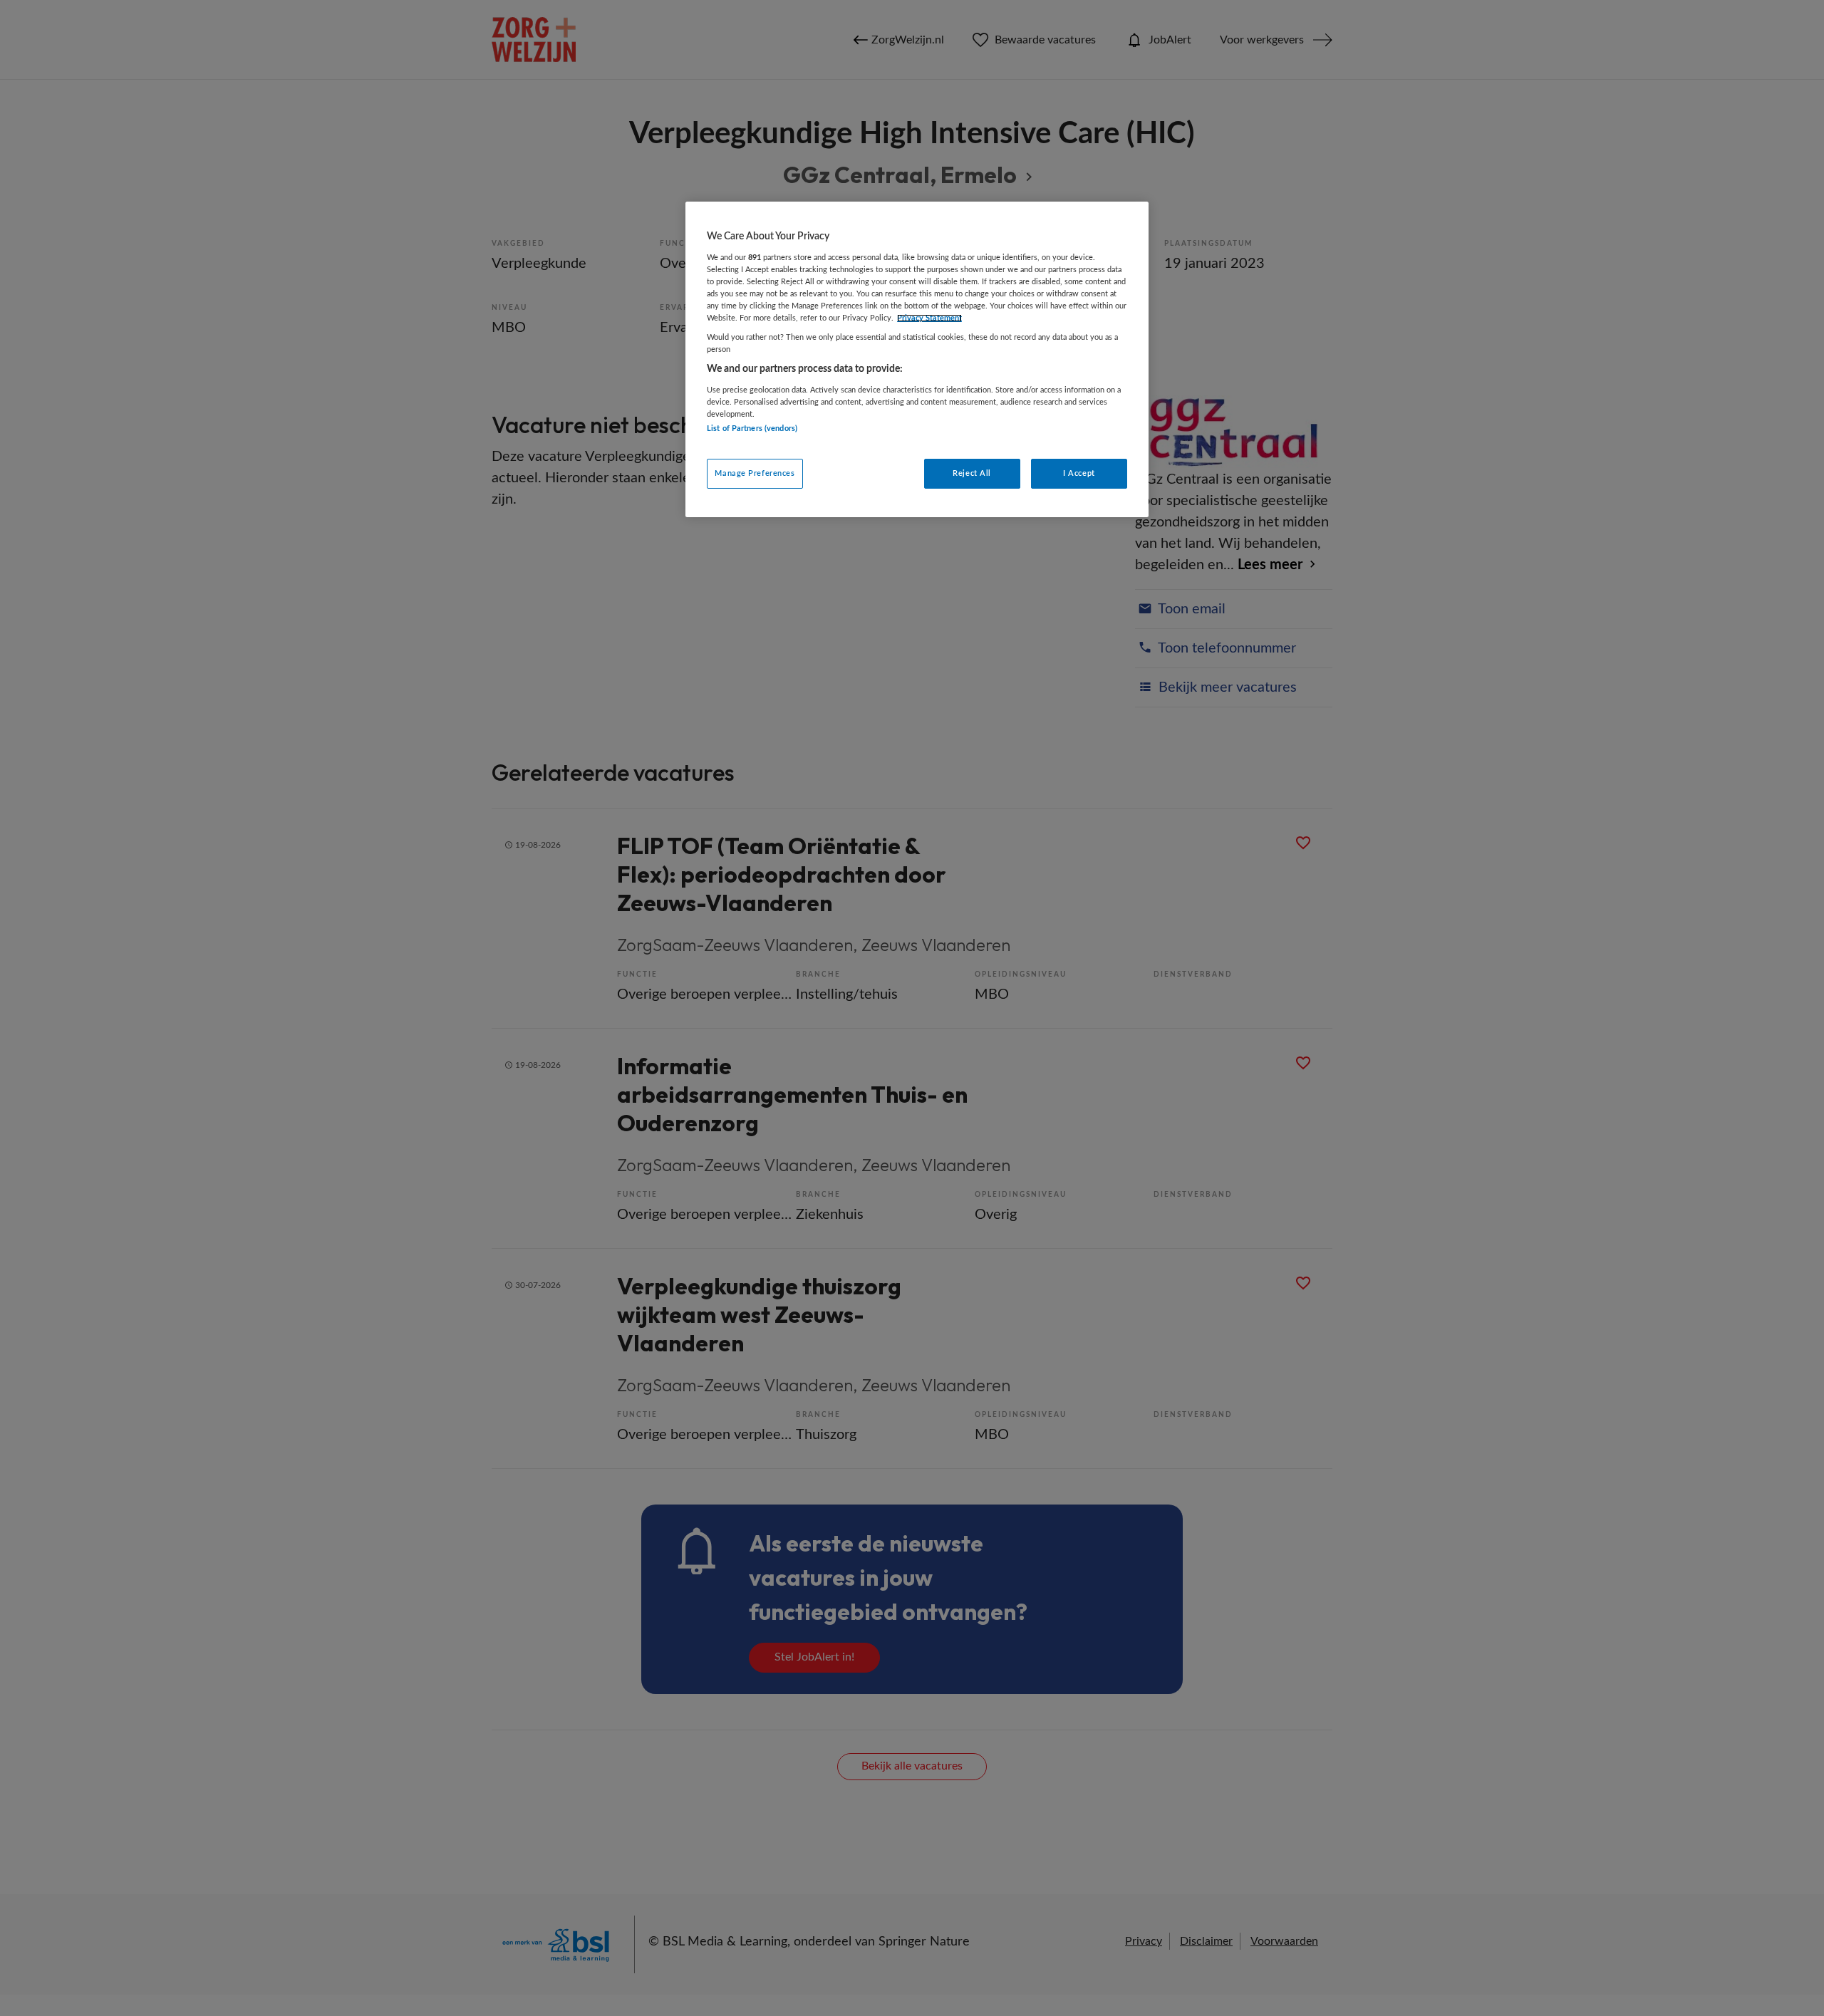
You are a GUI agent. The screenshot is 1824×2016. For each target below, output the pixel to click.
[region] (917, 359)
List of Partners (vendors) (752, 428)
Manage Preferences (755, 473)
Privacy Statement (929, 318)
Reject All (972, 473)
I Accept (1079, 473)
